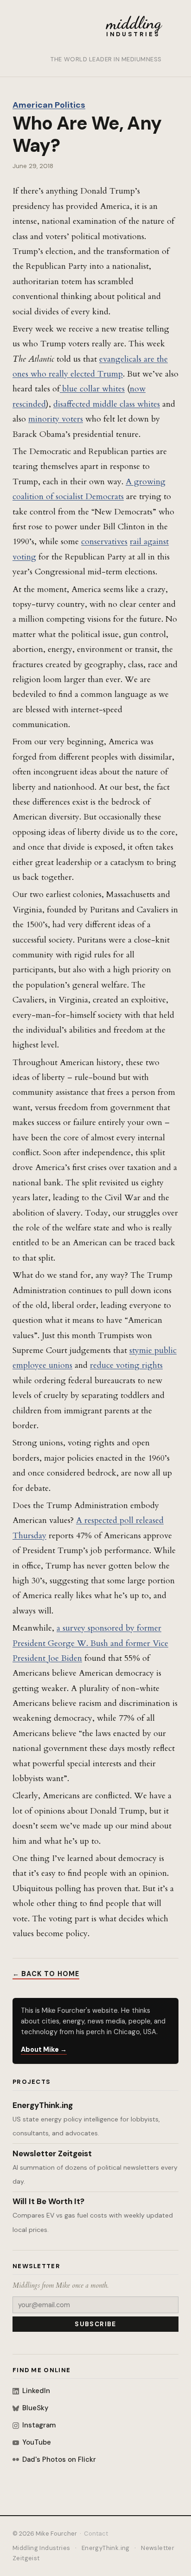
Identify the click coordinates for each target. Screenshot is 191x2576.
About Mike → (44, 2049)
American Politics (49, 105)
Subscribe (95, 2324)
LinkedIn (36, 2391)
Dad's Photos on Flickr (59, 2459)
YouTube (37, 2442)
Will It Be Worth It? (48, 2201)
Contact (96, 2534)
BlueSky (35, 2408)
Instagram (39, 2425)
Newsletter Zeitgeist (52, 2153)
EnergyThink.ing (43, 2105)
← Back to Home (46, 1974)
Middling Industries (41, 2548)
